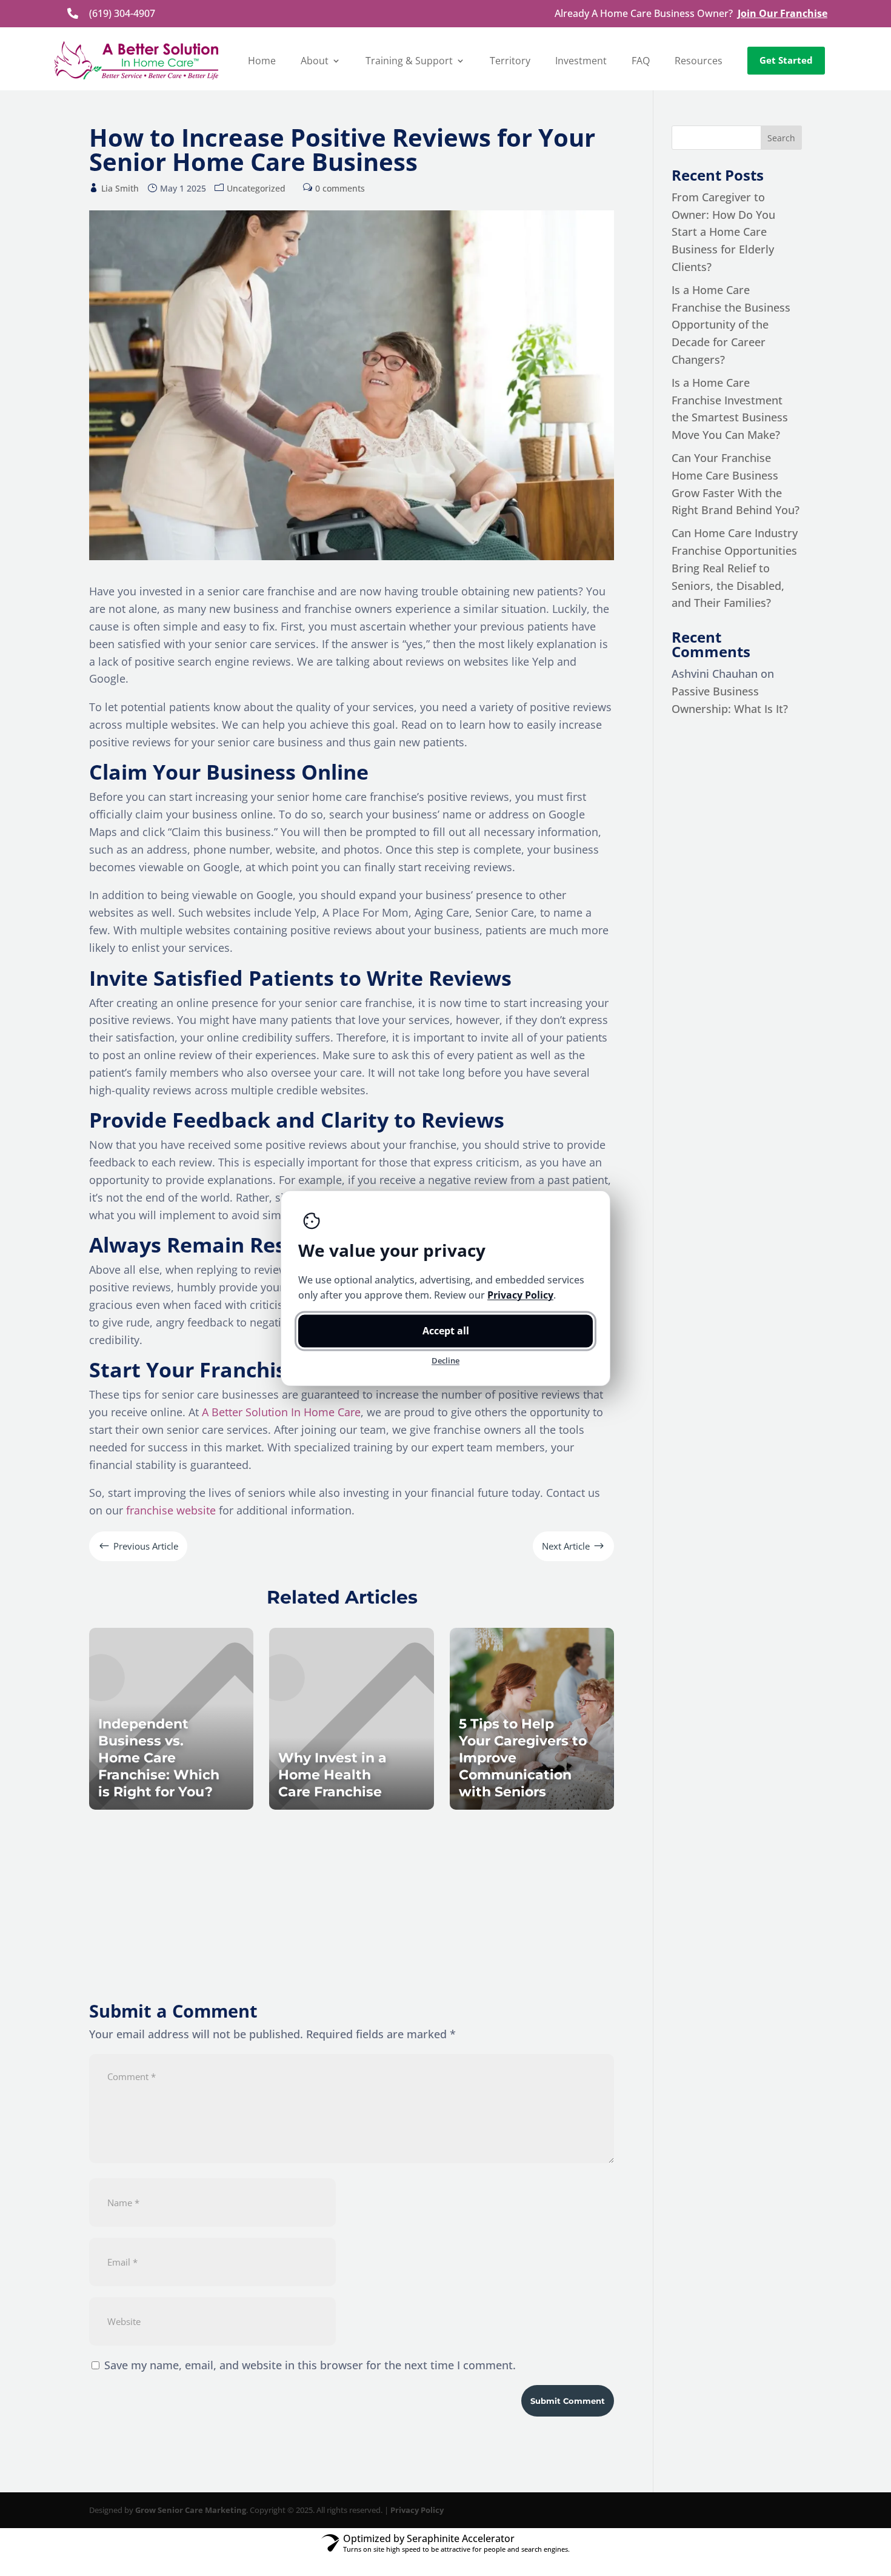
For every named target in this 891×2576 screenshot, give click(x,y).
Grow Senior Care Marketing (191, 2510)
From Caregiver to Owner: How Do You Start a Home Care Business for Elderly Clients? (723, 232)
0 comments (340, 188)
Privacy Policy (417, 2510)
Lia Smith (120, 188)
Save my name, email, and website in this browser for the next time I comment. (310, 2365)
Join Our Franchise (783, 13)
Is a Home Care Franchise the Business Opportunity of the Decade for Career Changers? (731, 325)
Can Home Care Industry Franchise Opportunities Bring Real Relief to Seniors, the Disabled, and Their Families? (735, 568)
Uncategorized (256, 188)
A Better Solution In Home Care (281, 1412)
